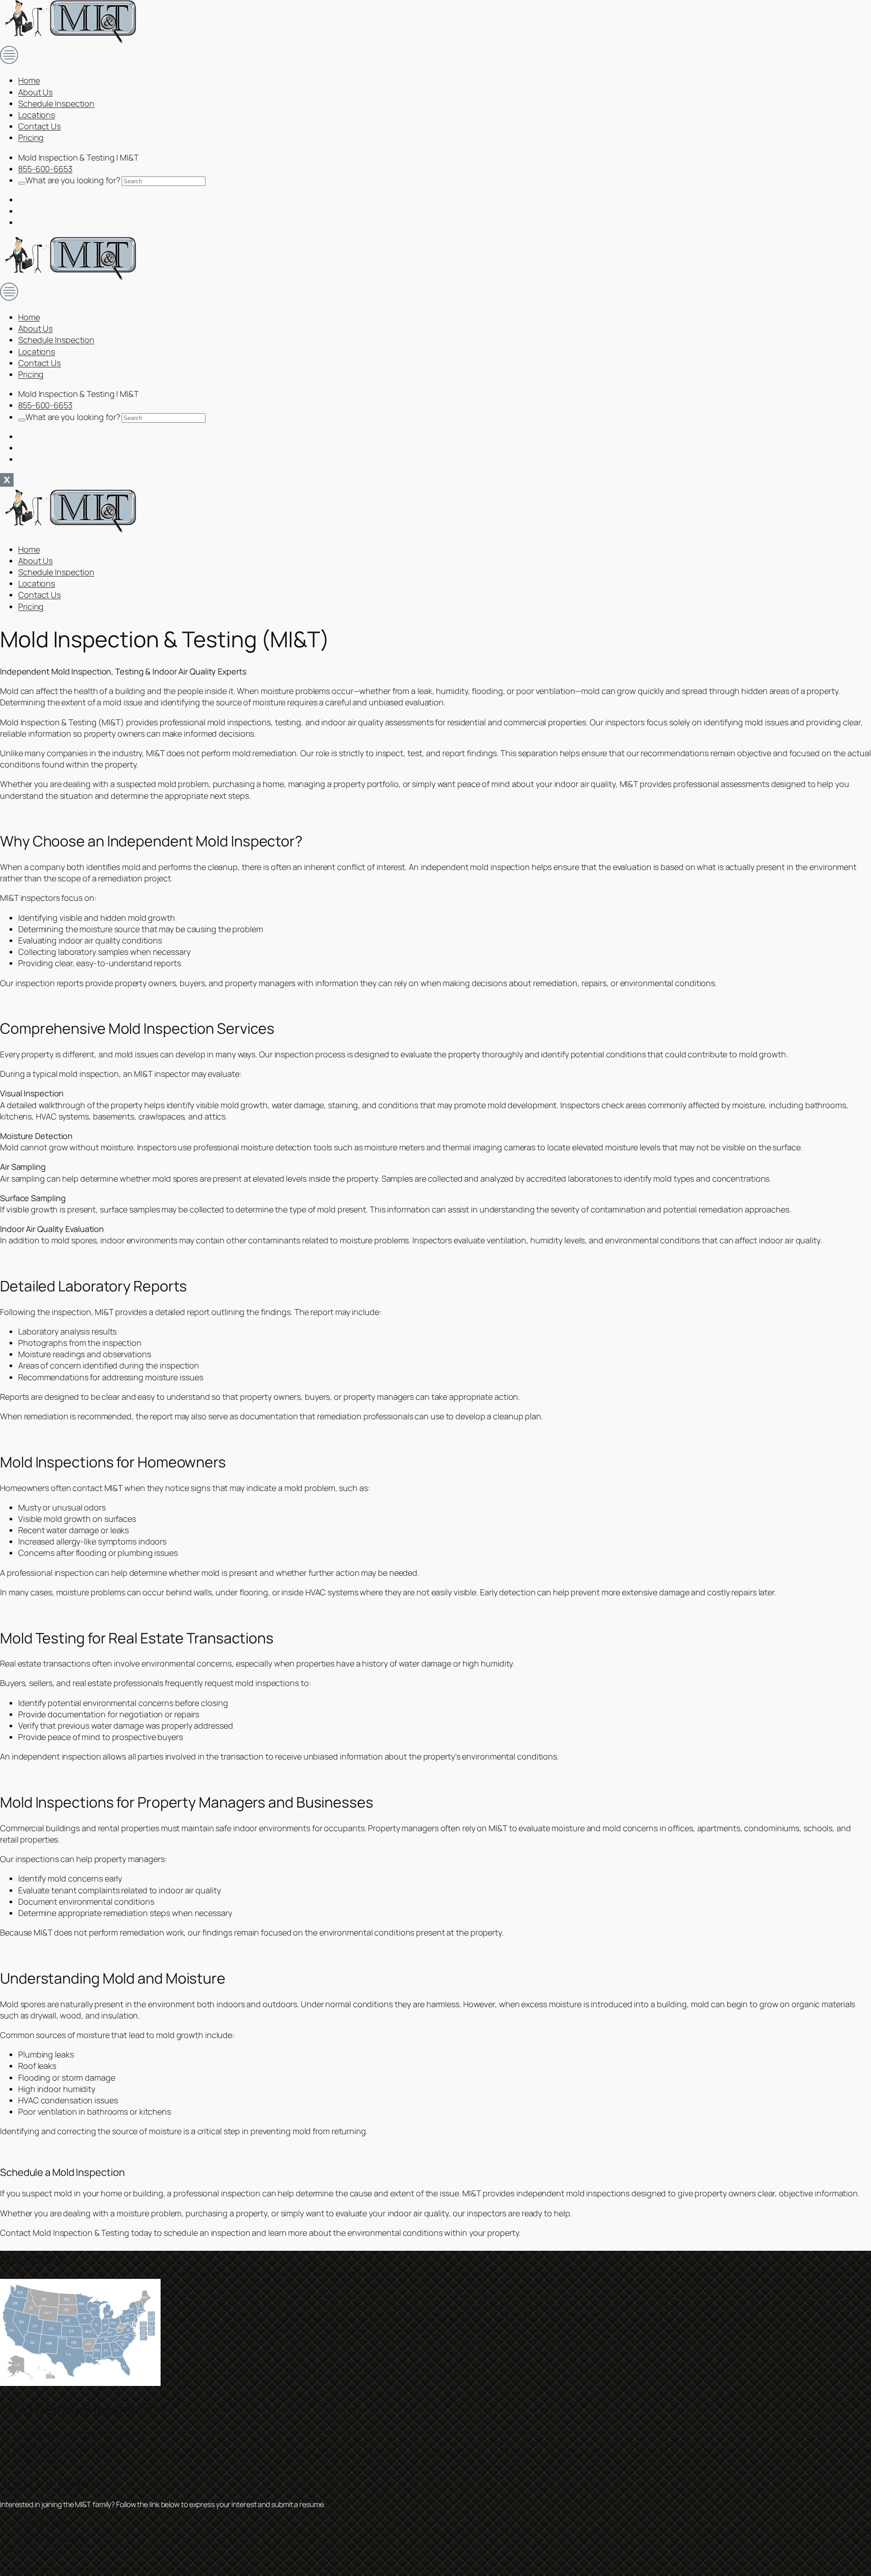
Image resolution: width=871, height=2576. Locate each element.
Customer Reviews (52, 2537)
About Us (35, 92)
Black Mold (38, 2458)
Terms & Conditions (232, 2571)
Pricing (31, 137)
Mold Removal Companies (66, 2446)
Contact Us (39, 126)
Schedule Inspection (56, 103)
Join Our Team (44, 2523)
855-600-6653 (45, 169)
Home (29, 80)
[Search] (22, 183)
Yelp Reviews (42, 2552)
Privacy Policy (189, 2571)
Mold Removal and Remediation (76, 2434)
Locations (37, 115)
